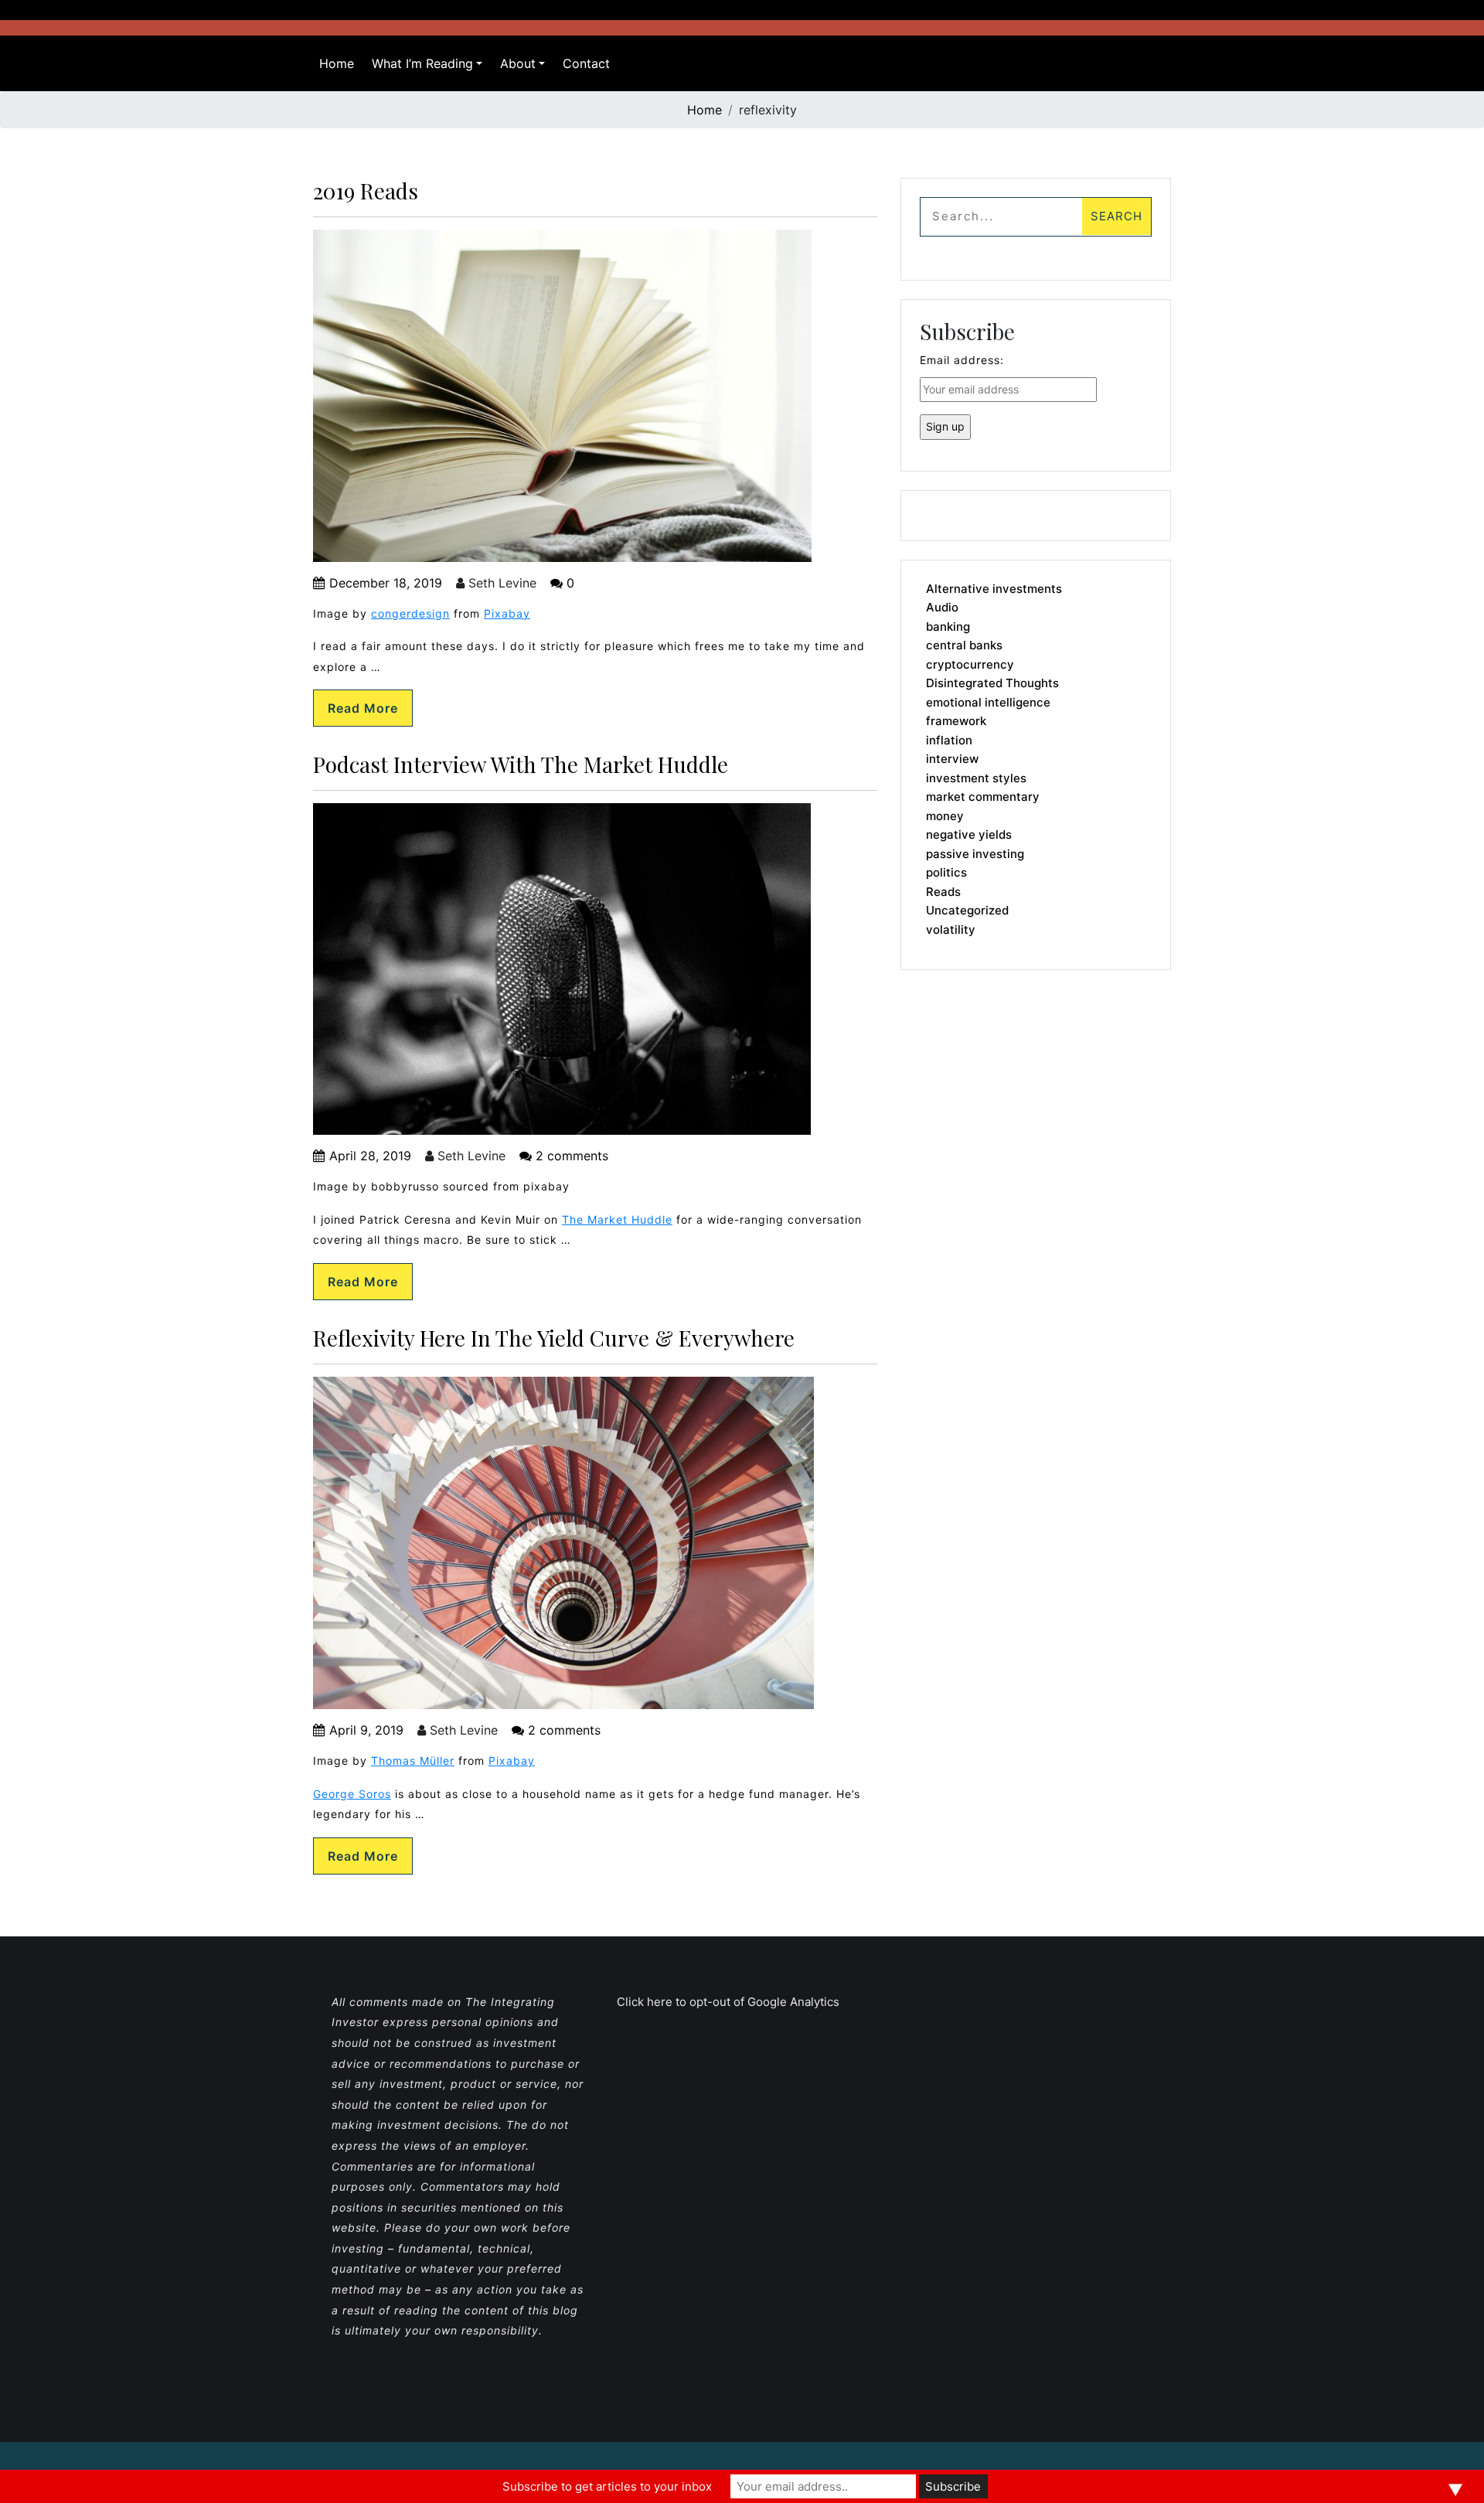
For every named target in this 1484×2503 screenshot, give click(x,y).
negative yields (969, 834)
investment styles (976, 778)
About (518, 63)
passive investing (975, 854)
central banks (964, 645)
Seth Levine (500, 583)
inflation (949, 740)
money (945, 816)
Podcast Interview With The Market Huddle (521, 764)
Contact (586, 63)
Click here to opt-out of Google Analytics (728, 2002)
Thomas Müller (413, 1761)
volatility (951, 930)
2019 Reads (366, 191)
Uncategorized (967, 910)
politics (946, 872)
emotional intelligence (988, 702)
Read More (363, 708)
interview (952, 759)
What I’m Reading (422, 63)
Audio (942, 607)
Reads (943, 892)
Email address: (962, 360)
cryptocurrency (970, 664)
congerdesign (410, 613)
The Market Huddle (617, 1219)
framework (956, 721)
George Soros (352, 1794)
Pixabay (507, 613)
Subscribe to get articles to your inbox (607, 2486)
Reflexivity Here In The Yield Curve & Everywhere (554, 1338)
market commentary (983, 797)
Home (337, 63)
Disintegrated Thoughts (992, 683)
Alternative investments (994, 589)
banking (948, 627)
